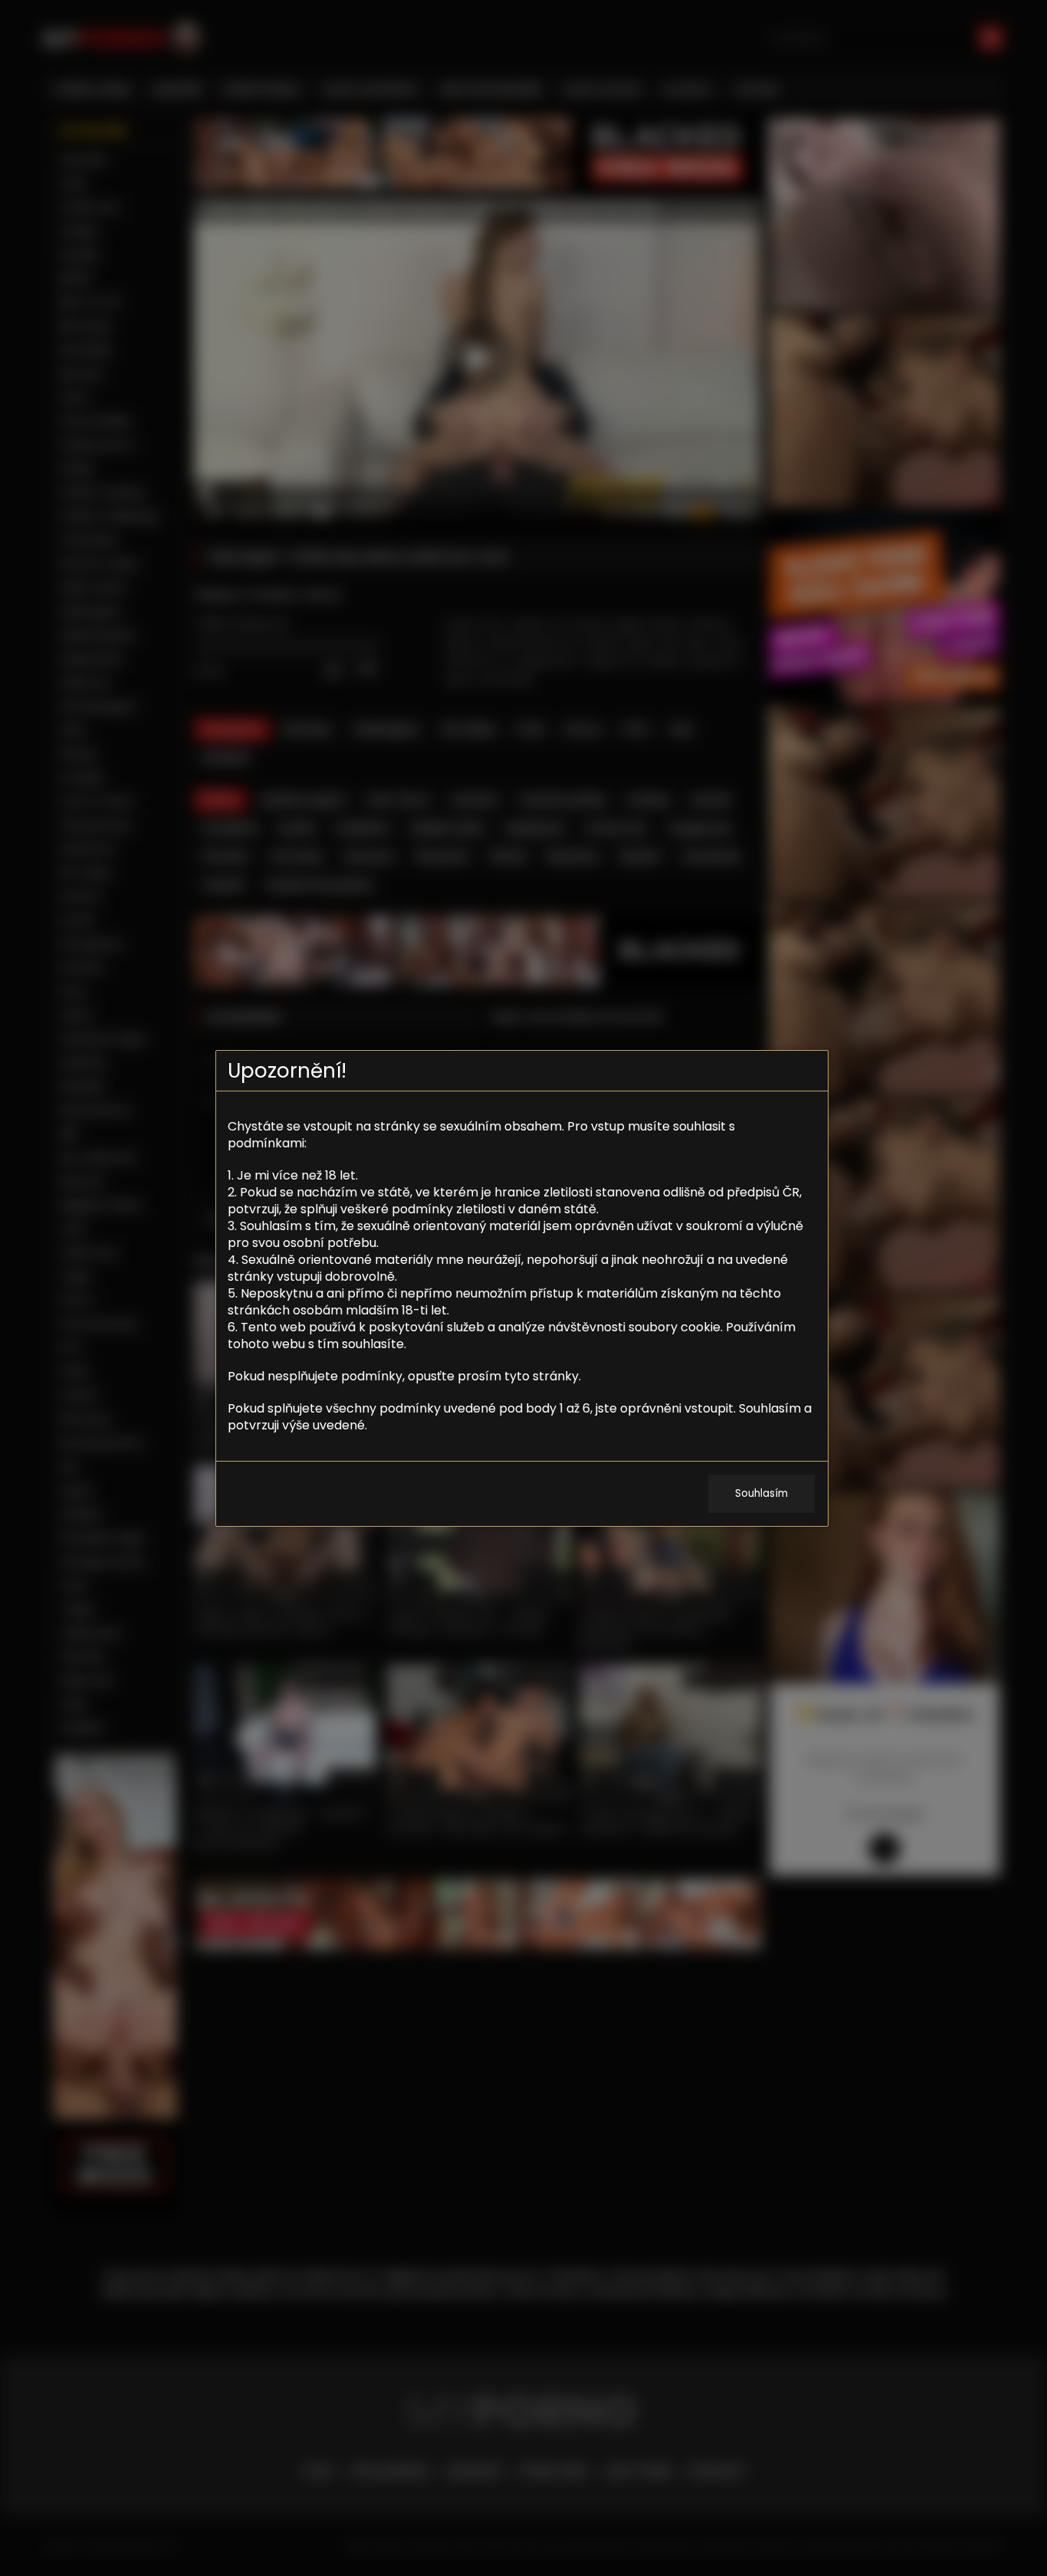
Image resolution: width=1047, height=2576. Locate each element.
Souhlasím (761, 1493)
